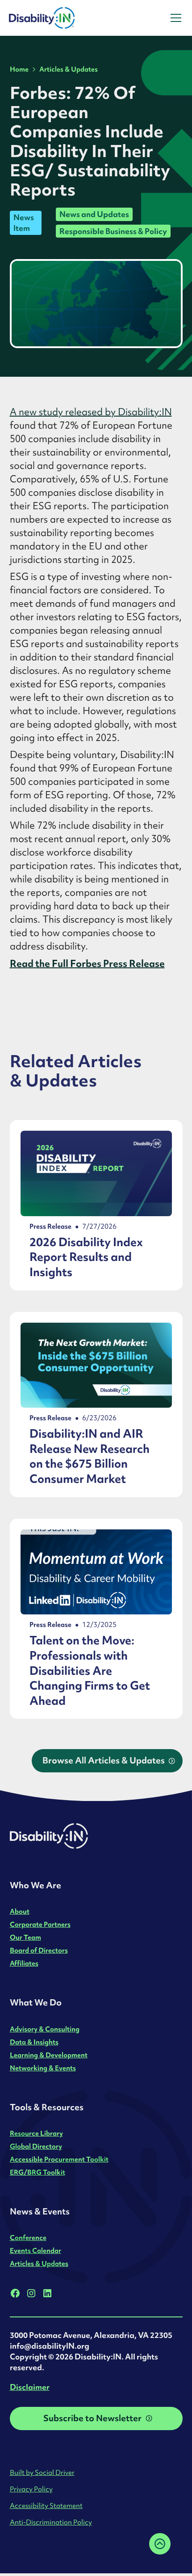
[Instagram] (31, 2293)
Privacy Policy (31, 2489)
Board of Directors (39, 1950)
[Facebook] (15, 2293)
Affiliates (24, 1963)
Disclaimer (30, 2387)
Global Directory (36, 2146)
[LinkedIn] (47, 2293)
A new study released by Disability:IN (91, 412)
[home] (66, 18)
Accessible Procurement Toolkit (59, 2159)
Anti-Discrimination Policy (51, 2522)
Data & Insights (34, 2042)
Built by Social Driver (42, 2472)
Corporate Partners (40, 1924)
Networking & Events (43, 2068)
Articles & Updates (69, 69)
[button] (174, 18)
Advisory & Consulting (45, 2029)
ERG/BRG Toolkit (38, 2172)
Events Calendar (35, 2250)
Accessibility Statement (46, 2506)
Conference (28, 2238)
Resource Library (36, 2133)
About (20, 1911)
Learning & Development (49, 2055)
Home (19, 69)
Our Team (25, 1937)
